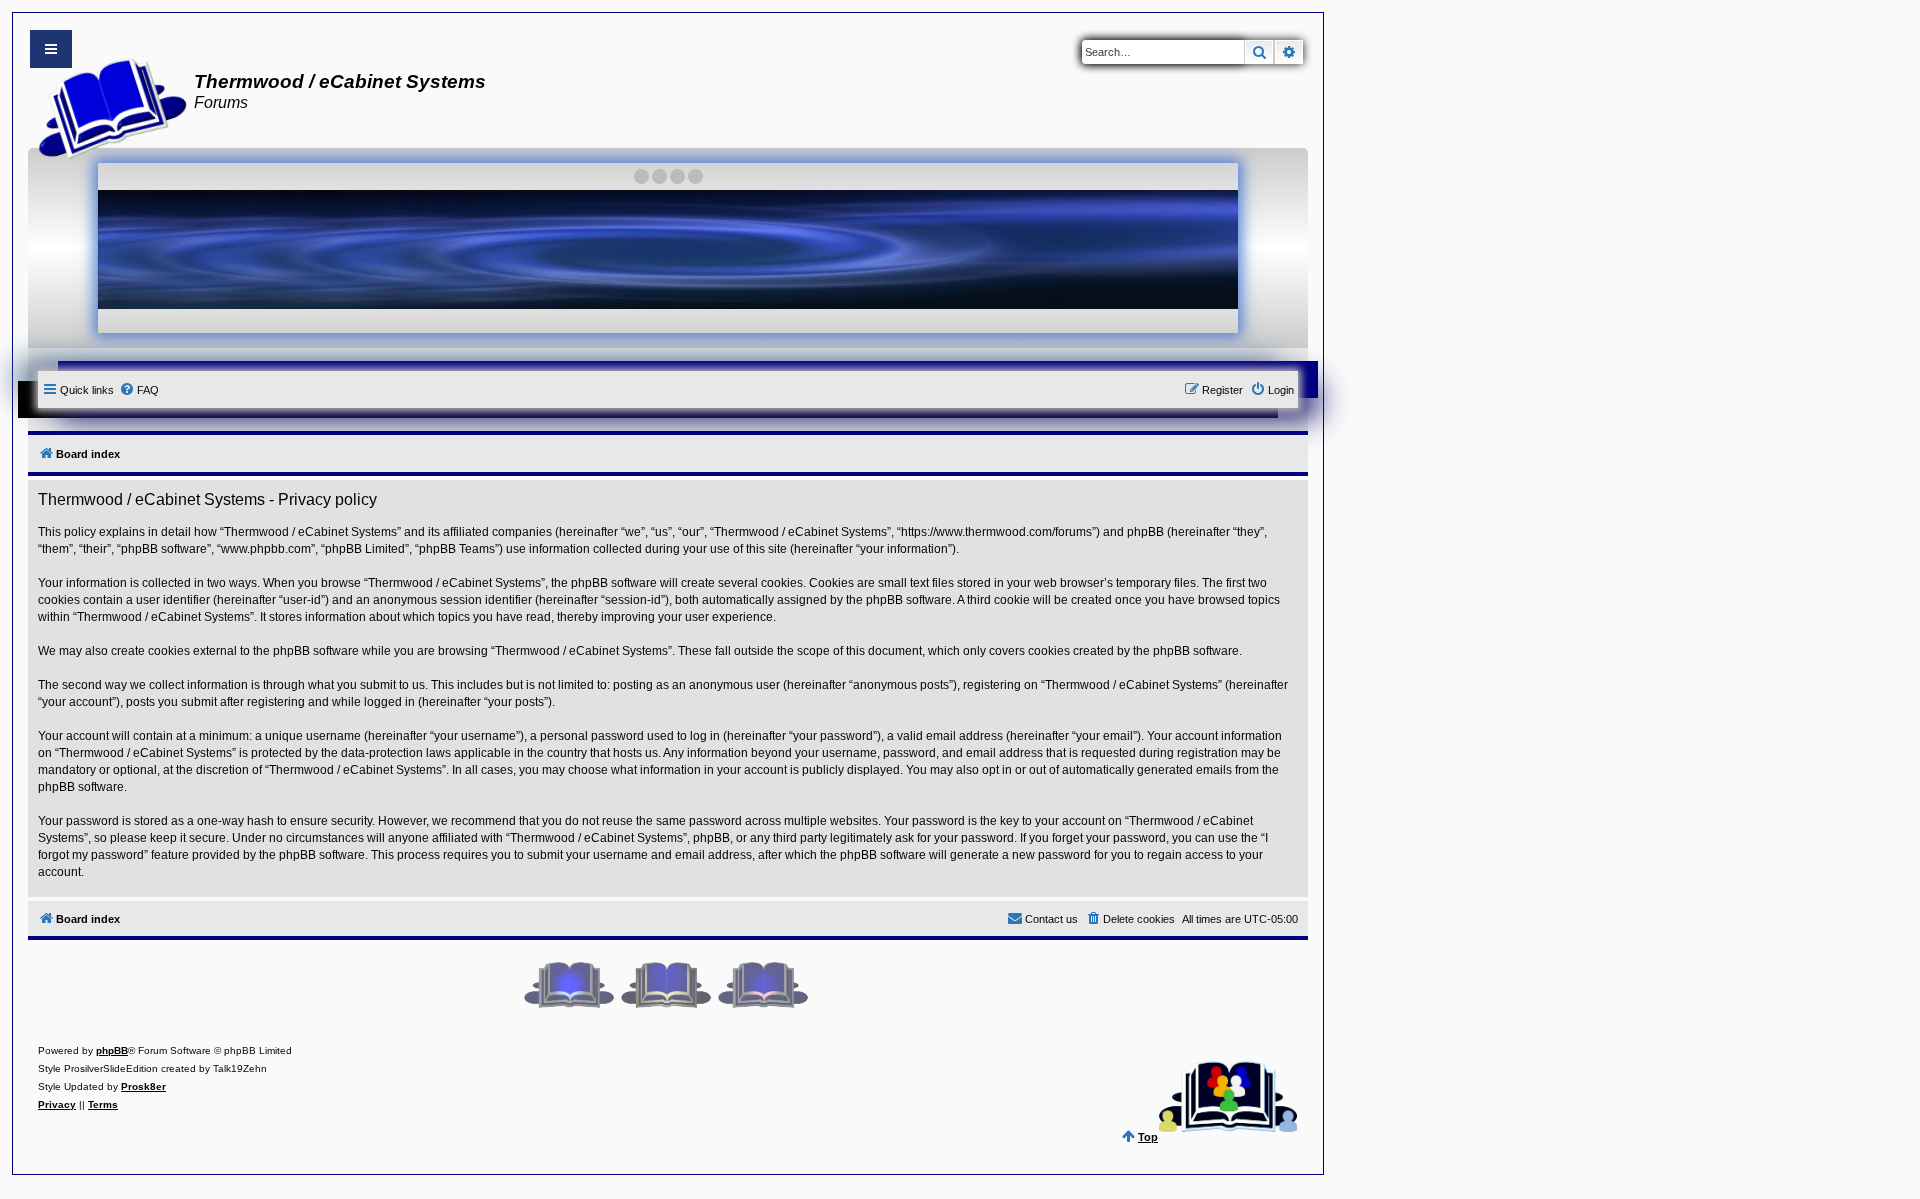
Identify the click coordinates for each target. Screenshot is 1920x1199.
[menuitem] (139, 390)
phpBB (112, 1050)
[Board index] (106, 106)
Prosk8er (143, 1086)
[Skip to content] (51, 49)
